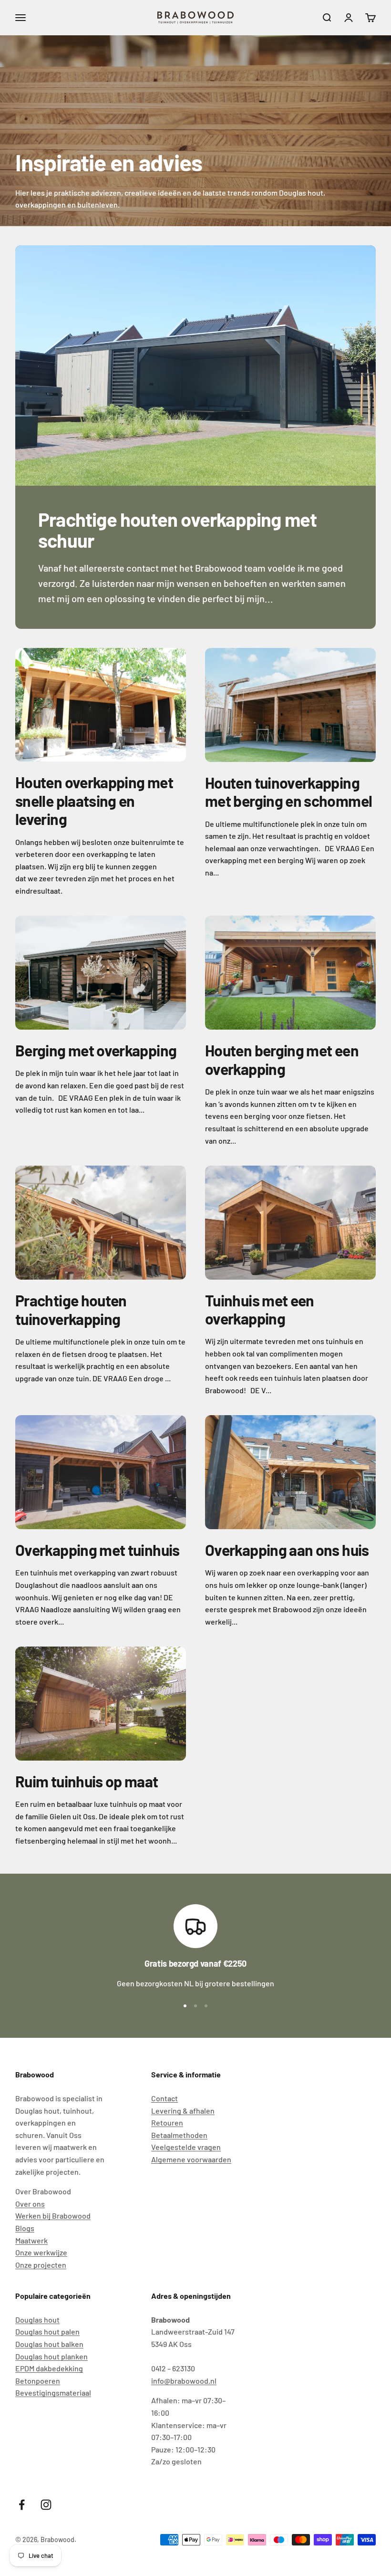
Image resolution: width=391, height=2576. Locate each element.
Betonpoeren (38, 2381)
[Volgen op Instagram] (46, 2505)
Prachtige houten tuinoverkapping (71, 1309)
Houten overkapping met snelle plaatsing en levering (94, 800)
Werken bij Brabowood (53, 2216)
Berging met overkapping (96, 1050)
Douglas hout (37, 2320)
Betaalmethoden (179, 2135)
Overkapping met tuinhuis (98, 1550)
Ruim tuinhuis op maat (87, 1781)
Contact (165, 2098)
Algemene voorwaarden (191, 2159)
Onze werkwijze (41, 2252)
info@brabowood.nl (184, 2381)
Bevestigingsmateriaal (53, 2393)
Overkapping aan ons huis (287, 1550)
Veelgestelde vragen (186, 2147)
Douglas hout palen (47, 2331)
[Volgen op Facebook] (22, 2505)
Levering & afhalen (183, 2111)
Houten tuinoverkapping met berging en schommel (288, 792)
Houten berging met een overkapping (282, 1059)
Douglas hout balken (49, 2344)
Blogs (25, 2228)
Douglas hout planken (51, 2356)
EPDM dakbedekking (49, 2368)
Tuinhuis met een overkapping (260, 1309)
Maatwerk (31, 2240)
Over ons (30, 2204)
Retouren (167, 2122)
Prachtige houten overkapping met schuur (177, 530)
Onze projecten (41, 2265)
